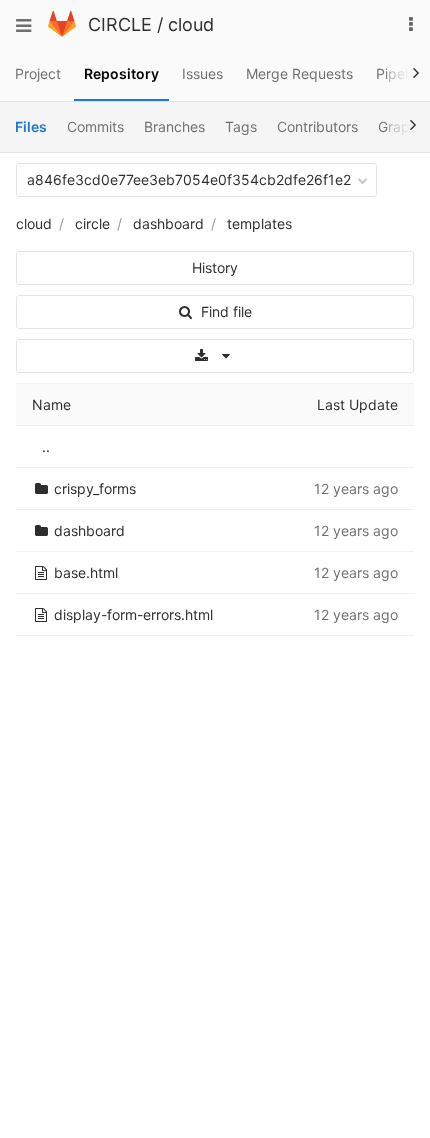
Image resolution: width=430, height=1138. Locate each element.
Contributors (317, 126)
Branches (174, 126)
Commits (95, 126)
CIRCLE (120, 24)
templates (259, 223)
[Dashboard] (62, 31)
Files (31, 126)
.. (46, 446)
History (215, 267)
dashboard (168, 223)
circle (92, 223)
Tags (241, 126)
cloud (191, 24)
